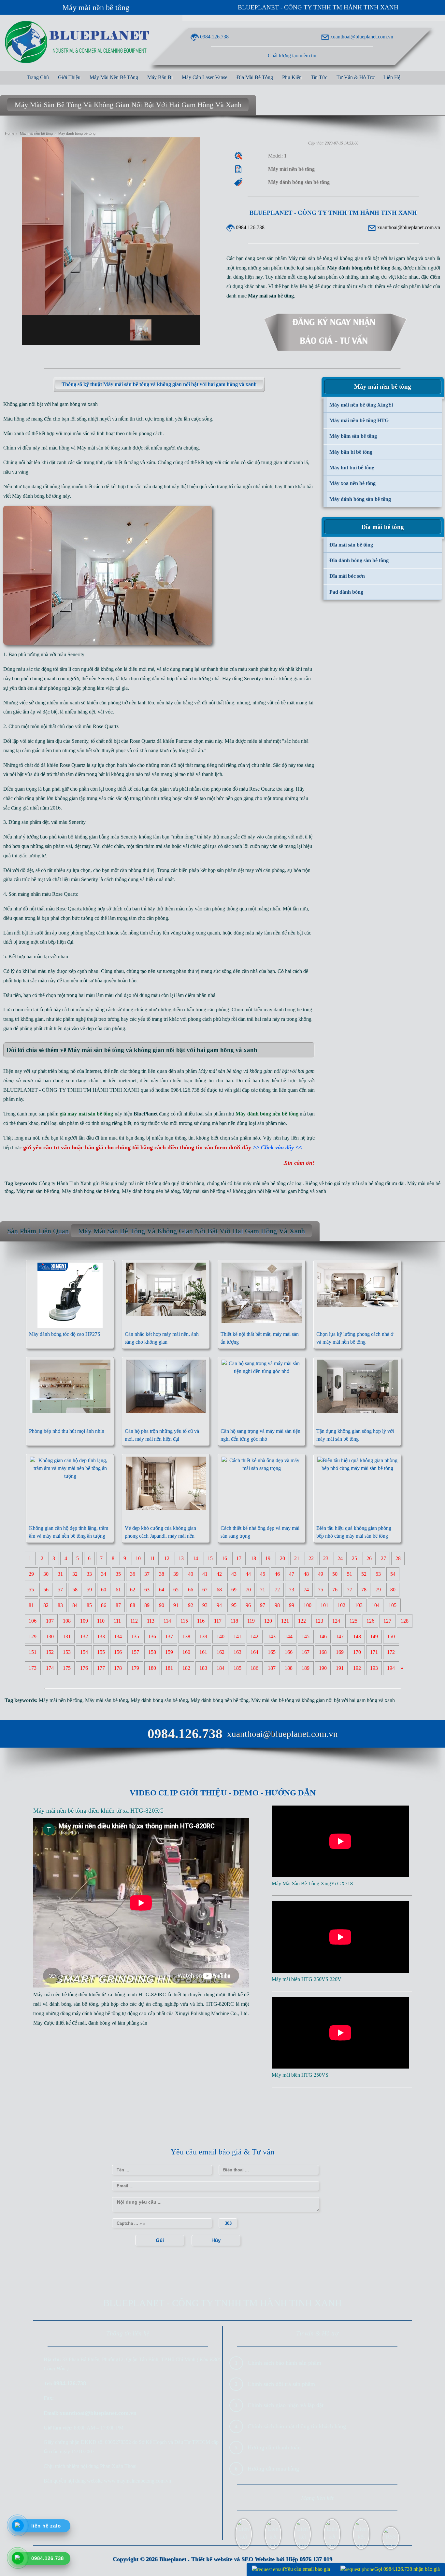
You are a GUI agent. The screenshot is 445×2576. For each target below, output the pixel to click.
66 (191, 1590)
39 (176, 1574)
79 (378, 1590)
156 (118, 1652)
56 (46, 1590)
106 (33, 1621)
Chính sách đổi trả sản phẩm (281, 2384)
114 (167, 1621)
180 (152, 1668)
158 (152, 1652)
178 (118, 1668)
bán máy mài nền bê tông (260, 1183)
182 (186, 1668)
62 (133, 1590)
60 (104, 1590)
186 (254, 1668)
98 (277, 1605)
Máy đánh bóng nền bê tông (151, 1191)
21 (297, 1558)
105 (393, 1605)
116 (201, 1621)
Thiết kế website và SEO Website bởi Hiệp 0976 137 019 (262, 2559)
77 (350, 1590)
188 (289, 1668)
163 (237, 1652)
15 (210, 1558)
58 (75, 1590)
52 (364, 1574)
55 (31, 1590)
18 (253, 1558)
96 (248, 1605)
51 (350, 1574)
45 (263, 1574)
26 (369, 1558)
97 (263, 1605)
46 (277, 1574)
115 (184, 1621)
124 (336, 1621)
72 (277, 1590)
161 (203, 1652)
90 (162, 1605)
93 (205, 1605)
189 (306, 1668)
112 (134, 1621)
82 (46, 1605)
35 (118, 1574)
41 (205, 1574)
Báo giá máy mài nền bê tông (131, 1183)
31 (60, 1574)
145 (306, 1636)
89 (147, 1605)
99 (292, 1605)
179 (135, 1668)
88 (133, 1605)
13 (181, 1558)
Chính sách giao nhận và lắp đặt (286, 2405)
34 (104, 1574)
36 (133, 1574)
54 (393, 1574)
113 (151, 1621)
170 (357, 1652)
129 (33, 1636)
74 (306, 1590)
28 (398, 1558)
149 (374, 1636)
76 (335, 1590)
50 (335, 1574)
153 (67, 1652)
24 (340, 1558)
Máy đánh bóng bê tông (37, 496)
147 (340, 1636)
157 (135, 1652)
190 (323, 1668)
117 (218, 1621)
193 (374, 1668)
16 (224, 1558)
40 (191, 1574)
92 (191, 1605)
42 (219, 1574)
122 (302, 1621)
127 (387, 1621)
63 (147, 1590)
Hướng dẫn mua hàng (273, 2469)
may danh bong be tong (288, 1010)
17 (239, 1558)
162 (221, 1652)
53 (378, 1574)
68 (219, 1590)
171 (374, 1652)
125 (353, 1621)
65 (176, 1590)
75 (321, 1590)
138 (186, 1636)
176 (84, 1668)
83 (60, 1605)
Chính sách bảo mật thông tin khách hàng (297, 2426)
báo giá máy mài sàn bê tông (354, 1183)
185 (237, 1668)
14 (195, 1558)
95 (234, 1605)
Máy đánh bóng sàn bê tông (91, 1191)
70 (248, 1590)
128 (405, 1621)
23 (326, 1558)
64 (162, 1590)
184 (221, 1668)
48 (306, 1574)
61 (118, 1590)
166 (289, 1652)
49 (321, 1574)
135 (135, 1636)
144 (289, 1636)
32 (75, 1574)
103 (359, 1605)
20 (282, 1558)
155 (101, 1652)
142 (254, 1636)
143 (272, 1636)
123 (319, 1621)
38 (162, 1574)
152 (50, 1652)
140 (221, 1636)
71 (263, 1590)
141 (237, 1636)
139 (203, 1636)
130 (50, 1636)
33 (89, 1574)
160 (186, 1652)
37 (147, 1574)
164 (254, 1652)
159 (169, 1652)
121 (285, 1621)
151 (33, 1652)
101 (324, 1605)
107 (50, 1621)
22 (311, 1558)
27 (383, 1558)
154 (84, 1652)
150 (391, 1636)
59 (89, 1590)
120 (268, 1621)
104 (376, 1605)
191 (340, 1668)
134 (118, 1636)
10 (138, 1558)
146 (323, 1636)
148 (357, 1636)
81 (31, 1605)
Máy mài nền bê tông (96, 7)
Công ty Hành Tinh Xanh (65, 1183)
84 (75, 1605)
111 (117, 1621)
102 (341, 1605)
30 (46, 1574)
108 (67, 1621)
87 (118, 1605)
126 (370, 1621)
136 (152, 1636)
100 (308, 1605)
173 (33, 1668)
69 (234, 1590)
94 (219, 1605)
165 (272, 1652)
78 (364, 1590)
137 (169, 1636)
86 (104, 1605)
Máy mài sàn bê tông (98, 448)
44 (248, 1574)
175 (67, 1668)
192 (357, 1668)
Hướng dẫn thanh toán (274, 2447)
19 (268, 1558)
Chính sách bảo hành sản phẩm (284, 2363)
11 (152, 1558)
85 (89, 1605)
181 (169, 1668)
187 (272, 1668)
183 (203, 1668)
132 (84, 1636)
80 (393, 1590)
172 (391, 1652)
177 (101, 1668)
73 (292, 1590)
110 (101, 1621)
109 (84, 1621)
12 (167, 1558)
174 (50, 1668)
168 (323, 1652)
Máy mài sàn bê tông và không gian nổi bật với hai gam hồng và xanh (254, 1191)
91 (176, 1605)
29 (31, 1574)
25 (354, 1558)
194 (391, 1668)
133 (101, 1636)
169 (340, 1652)
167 (306, 1652)
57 (60, 1590)
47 (292, 1574)
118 (234, 1621)
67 (205, 1590)
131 (67, 1636)
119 (251, 1621)
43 (234, 1574)
